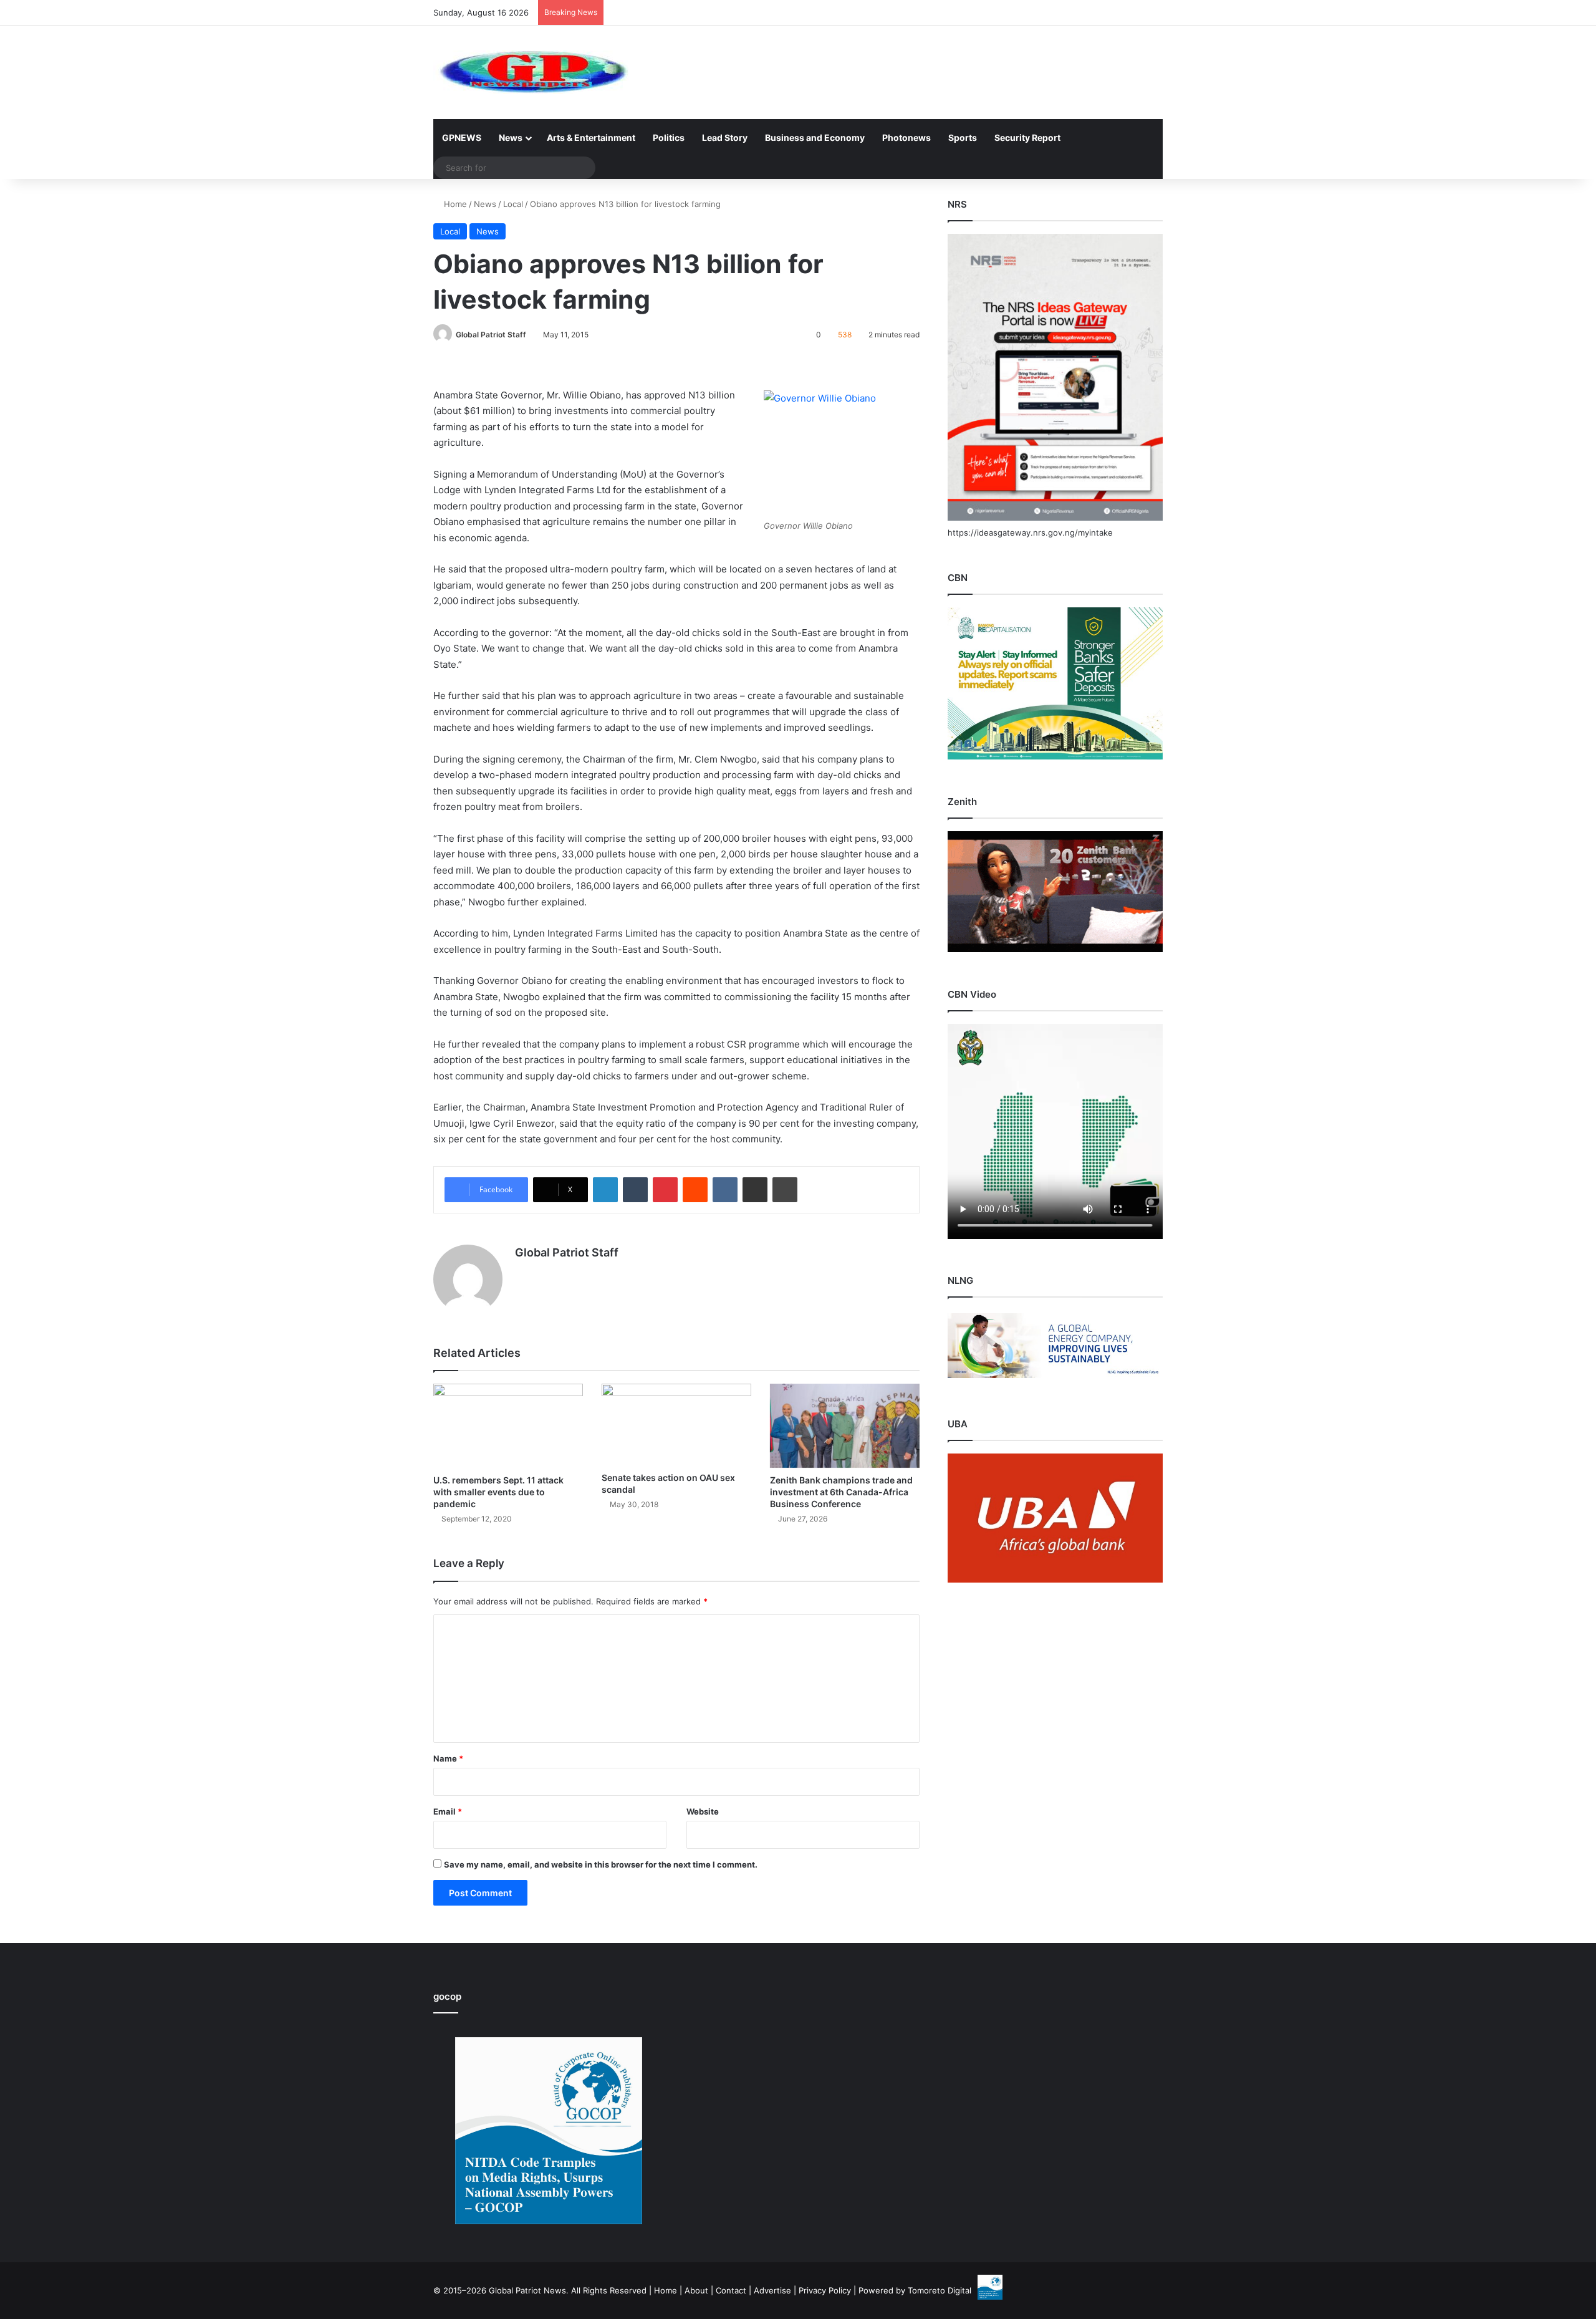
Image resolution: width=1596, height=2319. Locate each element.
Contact (731, 2290)
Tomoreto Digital (940, 2290)
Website (703, 1811)
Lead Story (725, 137)
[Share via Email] (755, 1190)
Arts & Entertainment (591, 137)
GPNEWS (462, 137)
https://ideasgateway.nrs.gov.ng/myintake (1030, 533)
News (511, 137)
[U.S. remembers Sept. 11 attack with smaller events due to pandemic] (508, 1426)
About (696, 2290)
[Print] (785, 1190)
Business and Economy (815, 137)
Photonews (906, 137)
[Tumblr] (635, 1190)
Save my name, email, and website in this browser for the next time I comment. (601, 1864)
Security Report (1027, 137)
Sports (963, 137)
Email (448, 1811)
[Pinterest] (665, 1190)
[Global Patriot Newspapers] (531, 72)
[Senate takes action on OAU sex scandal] (676, 1425)
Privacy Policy (825, 2290)
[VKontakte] (725, 1190)
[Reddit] (695, 1190)
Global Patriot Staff (491, 335)
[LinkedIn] (605, 1190)
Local (513, 204)
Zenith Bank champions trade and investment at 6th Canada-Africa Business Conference (841, 1492)
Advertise (772, 2290)
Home (454, 204)
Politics (669, 137)
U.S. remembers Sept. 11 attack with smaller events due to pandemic (498, 1492)
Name (448, 1758)
